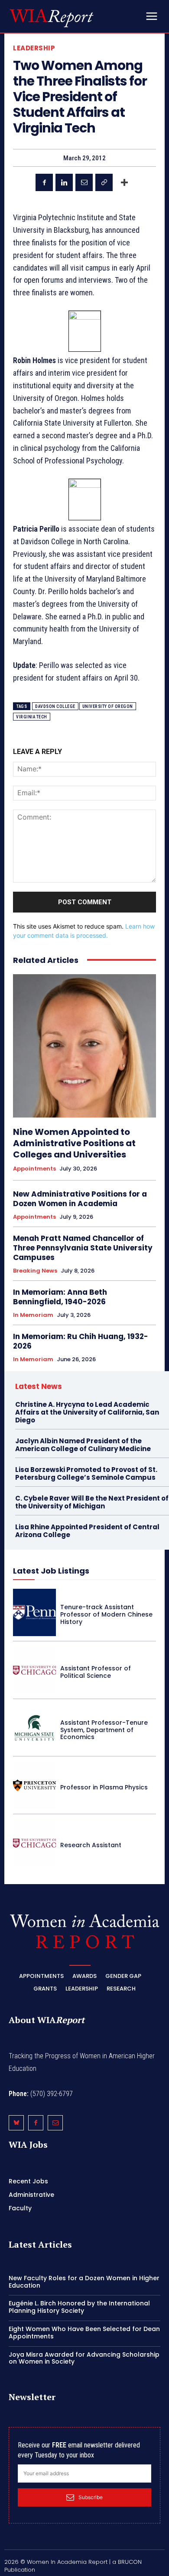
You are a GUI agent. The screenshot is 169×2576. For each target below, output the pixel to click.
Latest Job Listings (51, 1571)
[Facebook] (44, 182)
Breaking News (35, 1271)
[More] (124, 182)
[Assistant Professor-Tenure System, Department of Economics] (34, 1728)
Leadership (34, 48)
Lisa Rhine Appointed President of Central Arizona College (87, 1531)
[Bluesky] (16, 2123)
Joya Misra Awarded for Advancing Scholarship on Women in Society (84, 2358)
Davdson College (55, 706)
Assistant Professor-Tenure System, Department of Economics (104, 1730)
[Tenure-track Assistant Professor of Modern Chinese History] (34, 1612)
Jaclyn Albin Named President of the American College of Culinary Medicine (83, 1445)
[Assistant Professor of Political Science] (34, 1670)
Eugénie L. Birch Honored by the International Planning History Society (79, 2307)
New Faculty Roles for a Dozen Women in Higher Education (84, 2282)
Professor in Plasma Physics (104, 1787)
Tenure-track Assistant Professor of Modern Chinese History (106, 1614)
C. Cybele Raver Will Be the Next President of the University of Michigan (92, 1502)
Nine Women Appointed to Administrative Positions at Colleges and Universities (74, 1143)
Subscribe (91, 2497)
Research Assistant (91, 1845)
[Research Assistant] (34, 1843)
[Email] (84, 182)
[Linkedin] (64, 182)
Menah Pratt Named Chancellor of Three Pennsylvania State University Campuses (83, 1248)
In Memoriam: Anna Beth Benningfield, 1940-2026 (60, 1297)
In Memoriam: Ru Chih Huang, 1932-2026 (81, 1341)
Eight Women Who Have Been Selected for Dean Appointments (84, 2333)
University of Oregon (108, 706)
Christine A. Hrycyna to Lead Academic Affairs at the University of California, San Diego (87, 1412)
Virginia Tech (32, 717)
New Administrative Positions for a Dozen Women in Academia (80, 1199)
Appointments (34, 1169)
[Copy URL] (104, 182)
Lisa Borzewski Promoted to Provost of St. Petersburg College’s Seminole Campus (86, 1473)
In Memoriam (33, 1315)
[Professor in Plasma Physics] (34, 1785)
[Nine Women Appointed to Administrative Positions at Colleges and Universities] (84, 1046)
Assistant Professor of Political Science (96, 1672)
